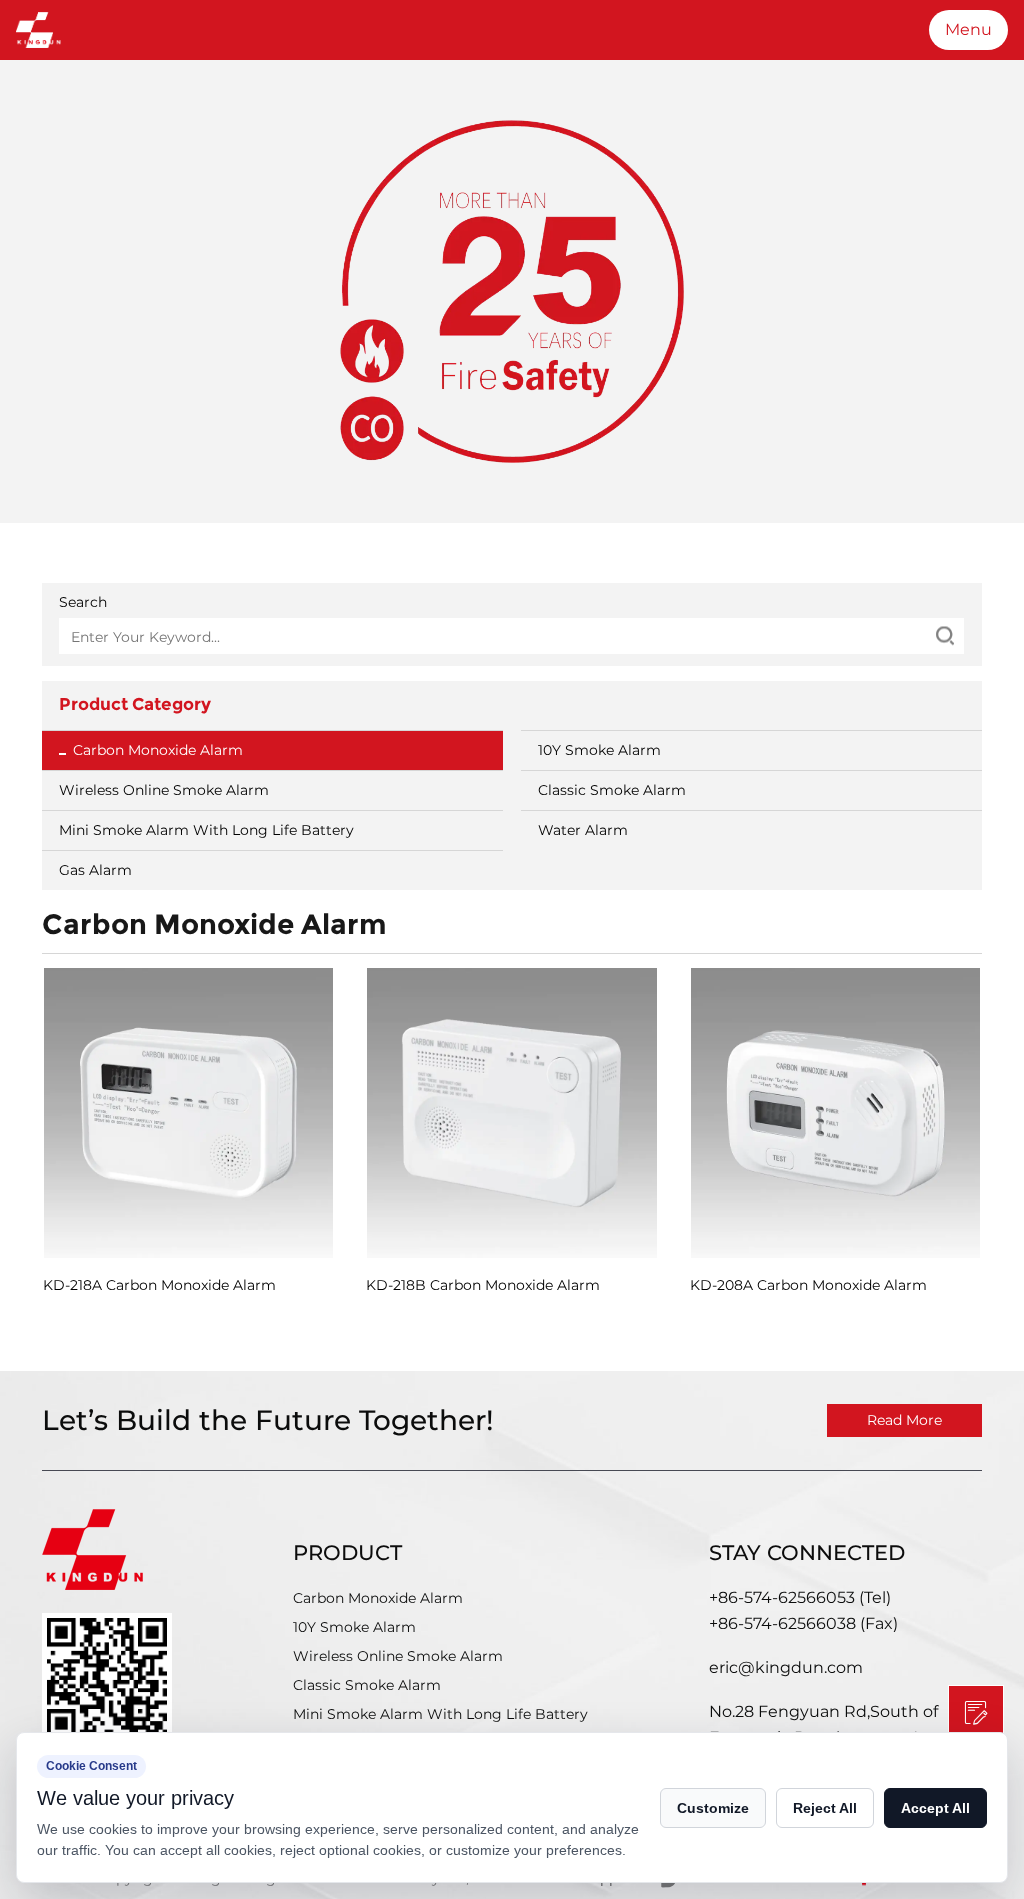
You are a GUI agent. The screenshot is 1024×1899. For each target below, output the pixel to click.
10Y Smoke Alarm (599, 750)
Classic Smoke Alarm (612, 790)
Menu (968, 29)
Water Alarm (583, 830)
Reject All (825, 1808)
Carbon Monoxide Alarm (158, 750)
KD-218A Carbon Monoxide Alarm (159, 1285)
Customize (713, 1808)
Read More (904, 1420)
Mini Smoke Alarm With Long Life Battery (206, 830)
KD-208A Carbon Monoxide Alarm (808, 1285)
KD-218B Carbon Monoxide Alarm (483, 1285)
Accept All (935, 1808)
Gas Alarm (95, 870)
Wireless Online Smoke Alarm (164, 790)
